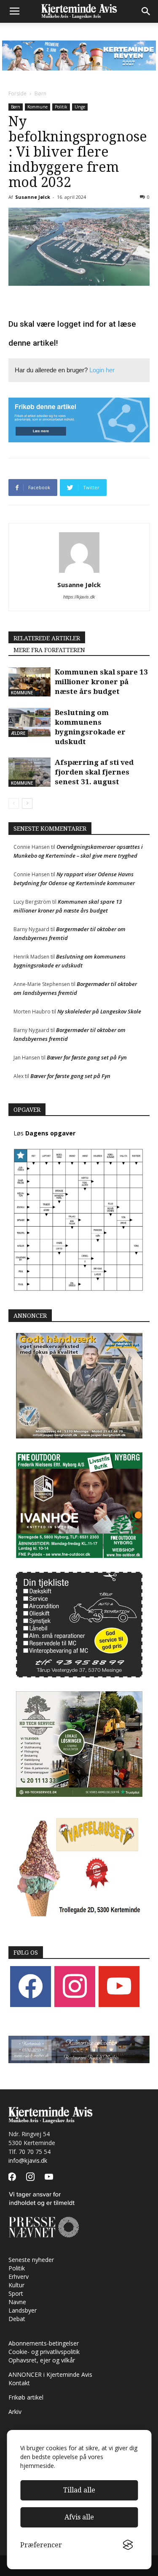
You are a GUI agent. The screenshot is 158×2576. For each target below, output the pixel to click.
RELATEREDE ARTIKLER (47, 638)
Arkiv (15, 2412)
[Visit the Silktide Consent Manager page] (128, 2545)
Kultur (16, 2285)
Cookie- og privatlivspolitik (44, 2352)
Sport (16, 2293)
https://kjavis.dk (79, 597)
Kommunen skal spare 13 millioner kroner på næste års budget (101, 682)
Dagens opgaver (50, 1133)
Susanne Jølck (33, 197)
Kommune (37, 107)
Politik (61, 107)
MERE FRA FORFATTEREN (49, 650)
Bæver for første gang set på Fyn (87, 1057)
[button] (146, 11)
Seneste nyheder (31, 2260)
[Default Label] (119, 1986)
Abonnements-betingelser (44, 2343)
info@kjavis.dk (28, 2160)
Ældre (18, 733)
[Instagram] (75, 1986)
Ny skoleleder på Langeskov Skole (99, 1011)
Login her (102, 370)
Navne (17, 2302)
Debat (17, 2319)
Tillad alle (79, 2490)
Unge (80, 107)
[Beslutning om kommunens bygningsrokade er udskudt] (29, 722)
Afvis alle (79, 2517)
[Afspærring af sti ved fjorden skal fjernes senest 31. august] (29, 772)
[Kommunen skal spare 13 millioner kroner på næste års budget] (29, 682)
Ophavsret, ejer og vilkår (42, 2360)
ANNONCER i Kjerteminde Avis (50, 2374)
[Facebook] (31, 1986)
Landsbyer (23, 2310)
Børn (40, 93)
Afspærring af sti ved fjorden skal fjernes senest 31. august (94, 772)
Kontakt (19, 2383)
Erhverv (19, 2277)
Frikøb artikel (26, 2397)
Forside (17, 93)
